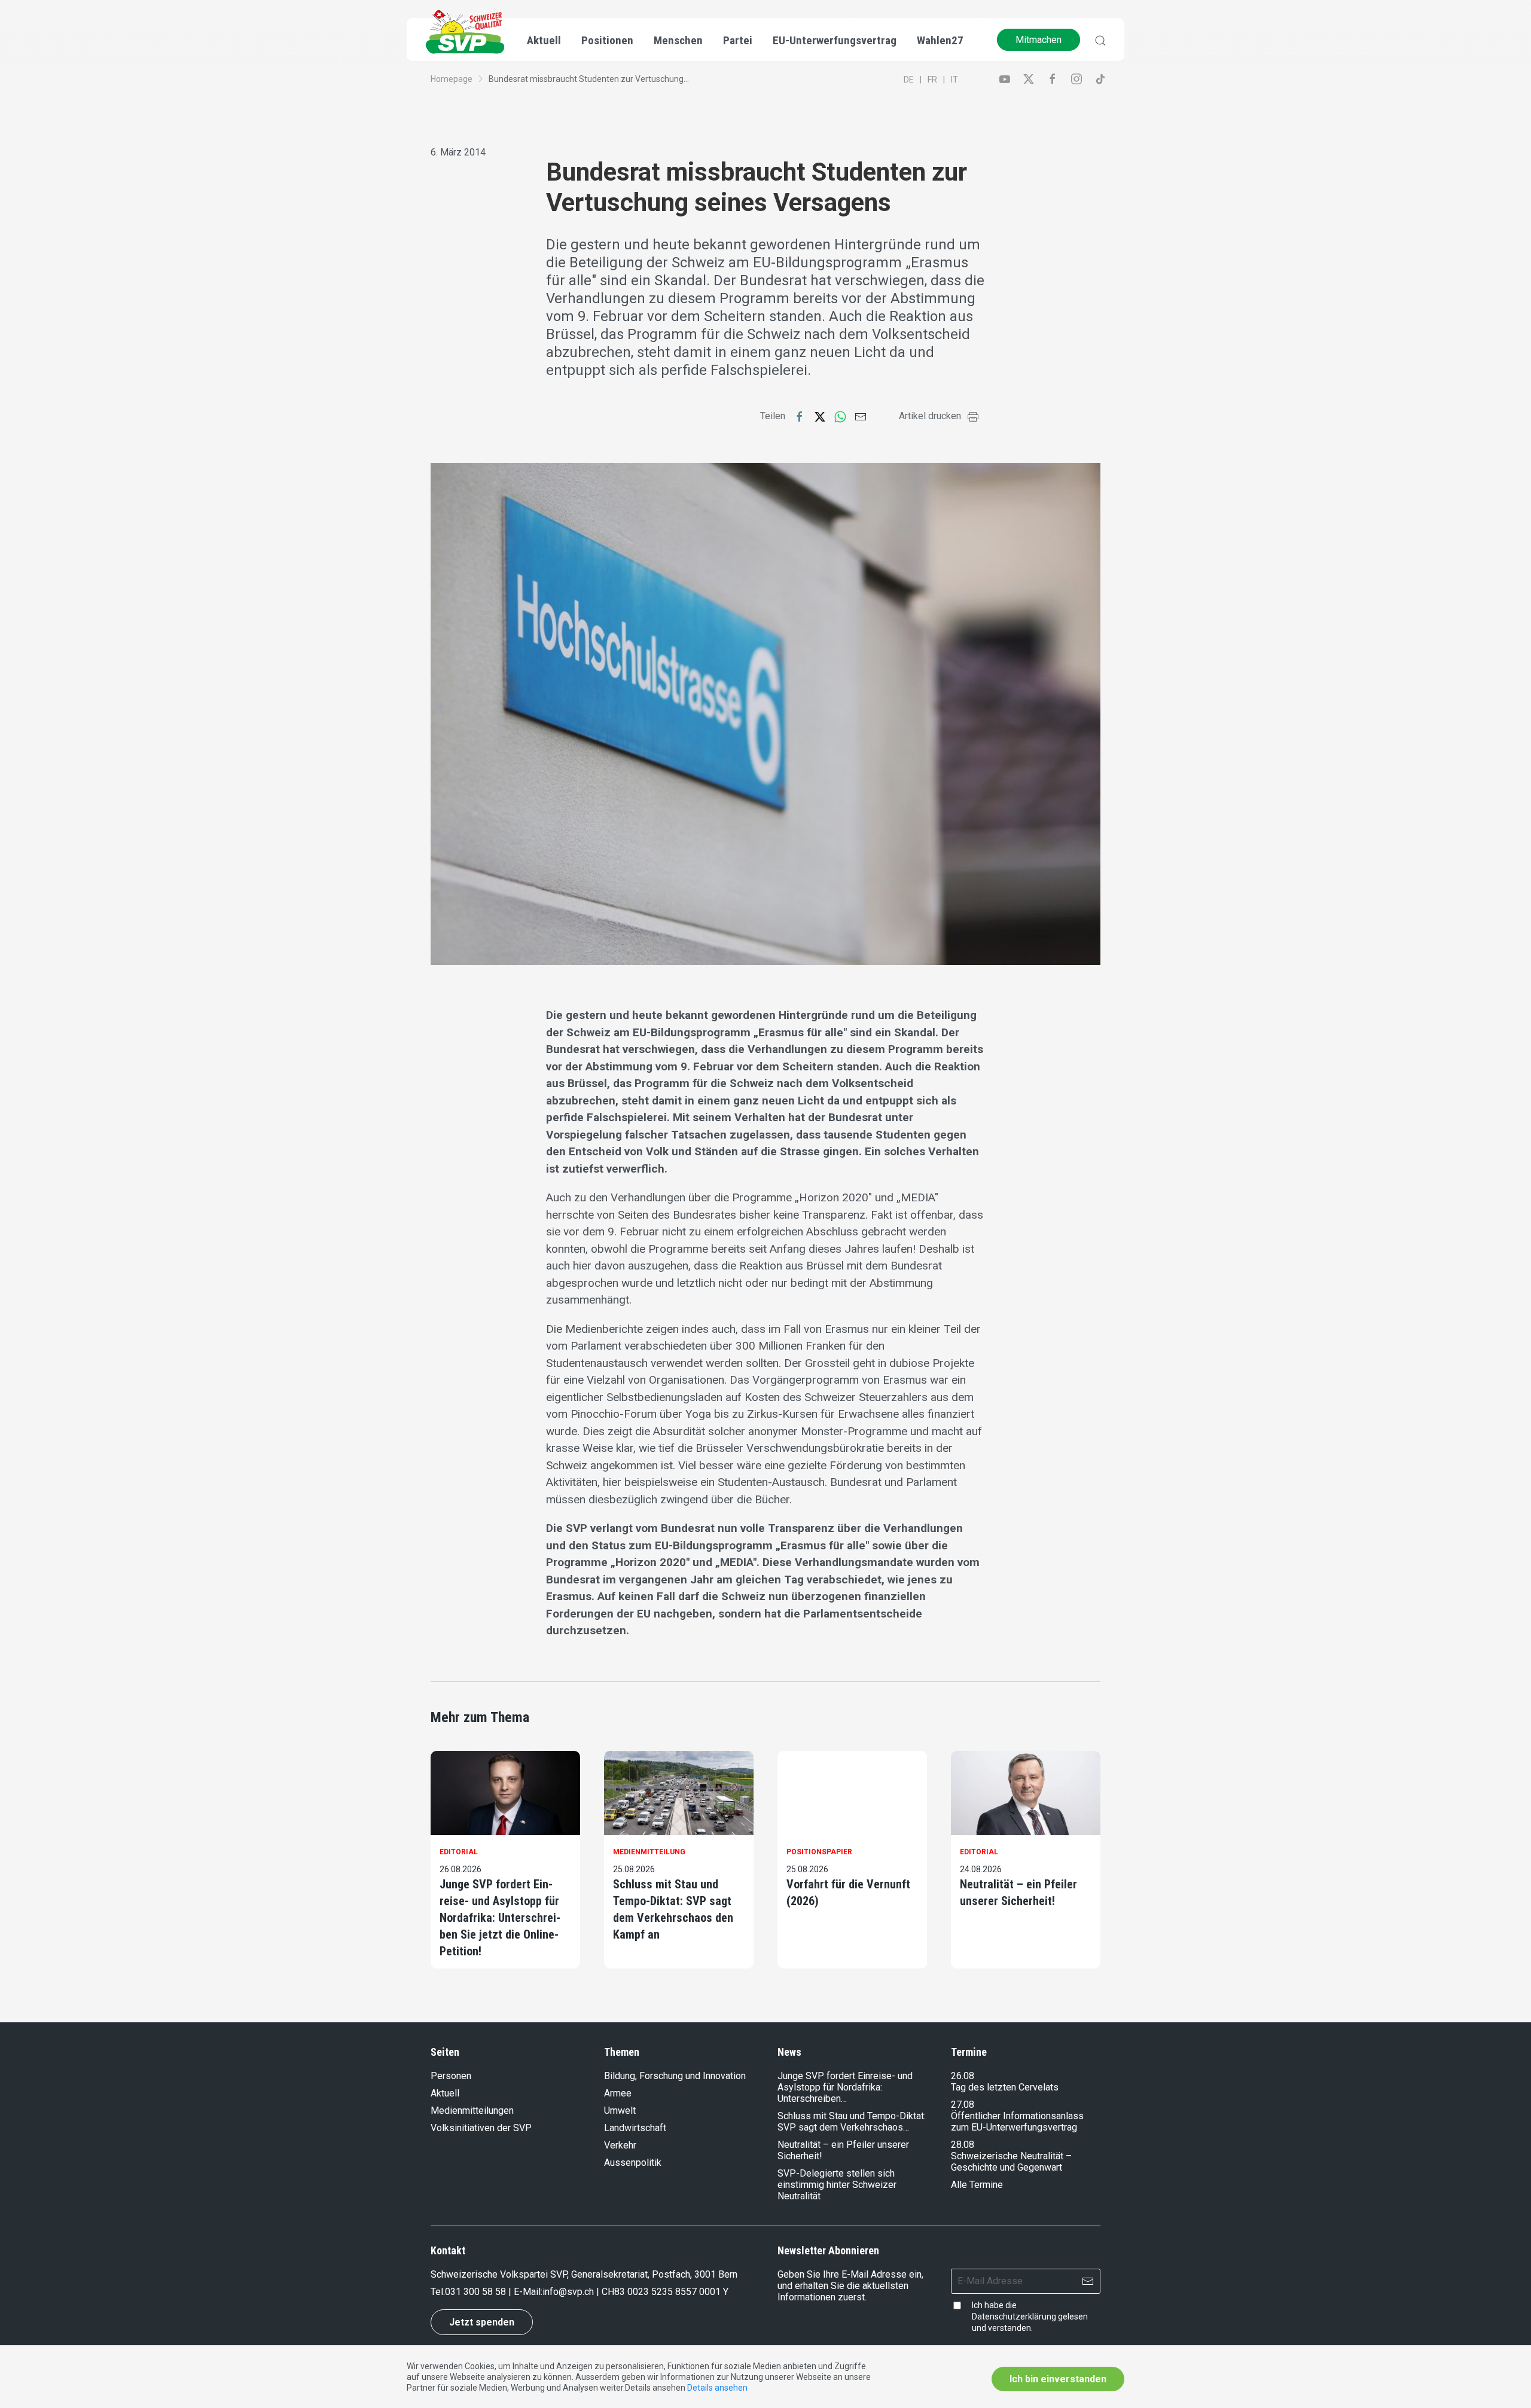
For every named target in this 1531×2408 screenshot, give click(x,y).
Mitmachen (1039, 40)
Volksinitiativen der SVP (481, 2128)
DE (909, 80)
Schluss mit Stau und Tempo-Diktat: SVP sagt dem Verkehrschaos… (852, 2122)
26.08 (963, 2076)
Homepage (452, 79)
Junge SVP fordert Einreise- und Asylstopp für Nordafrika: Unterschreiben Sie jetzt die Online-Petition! (500, 1918)
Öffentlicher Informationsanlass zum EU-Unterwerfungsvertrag (1017, 2122)
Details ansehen (717, 2388)
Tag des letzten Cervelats (1005, 2087)
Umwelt (620, 2111)
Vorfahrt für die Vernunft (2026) (848, 1893)
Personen (451, 2076)
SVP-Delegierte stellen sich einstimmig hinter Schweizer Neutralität (837, 2185)
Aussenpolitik (633, 2163)
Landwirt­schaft (635, 2128)
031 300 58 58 (475, 2292)
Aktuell (445, 2093)
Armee (618, 2093)
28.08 (963, 2145)
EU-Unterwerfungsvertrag (835, 40)
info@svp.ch (568, 2292)
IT (954, 80)
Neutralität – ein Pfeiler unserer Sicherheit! (1018, 1893)
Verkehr (620, 2145)
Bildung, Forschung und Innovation (675, 2076)
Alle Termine (977, 2185)
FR (932, 80)
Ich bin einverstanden (1058, 2379)
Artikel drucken (930, 416)
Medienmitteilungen (472, 2111)
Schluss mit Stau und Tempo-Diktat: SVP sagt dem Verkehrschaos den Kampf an (673, 1909)
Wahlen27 (940, 40)
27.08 (963, 2105)
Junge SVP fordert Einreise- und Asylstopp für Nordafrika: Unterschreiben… (845, 2087)
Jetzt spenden (482, 2322)
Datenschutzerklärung (1014, 2317)
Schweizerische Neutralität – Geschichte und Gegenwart (1011, 2162)
